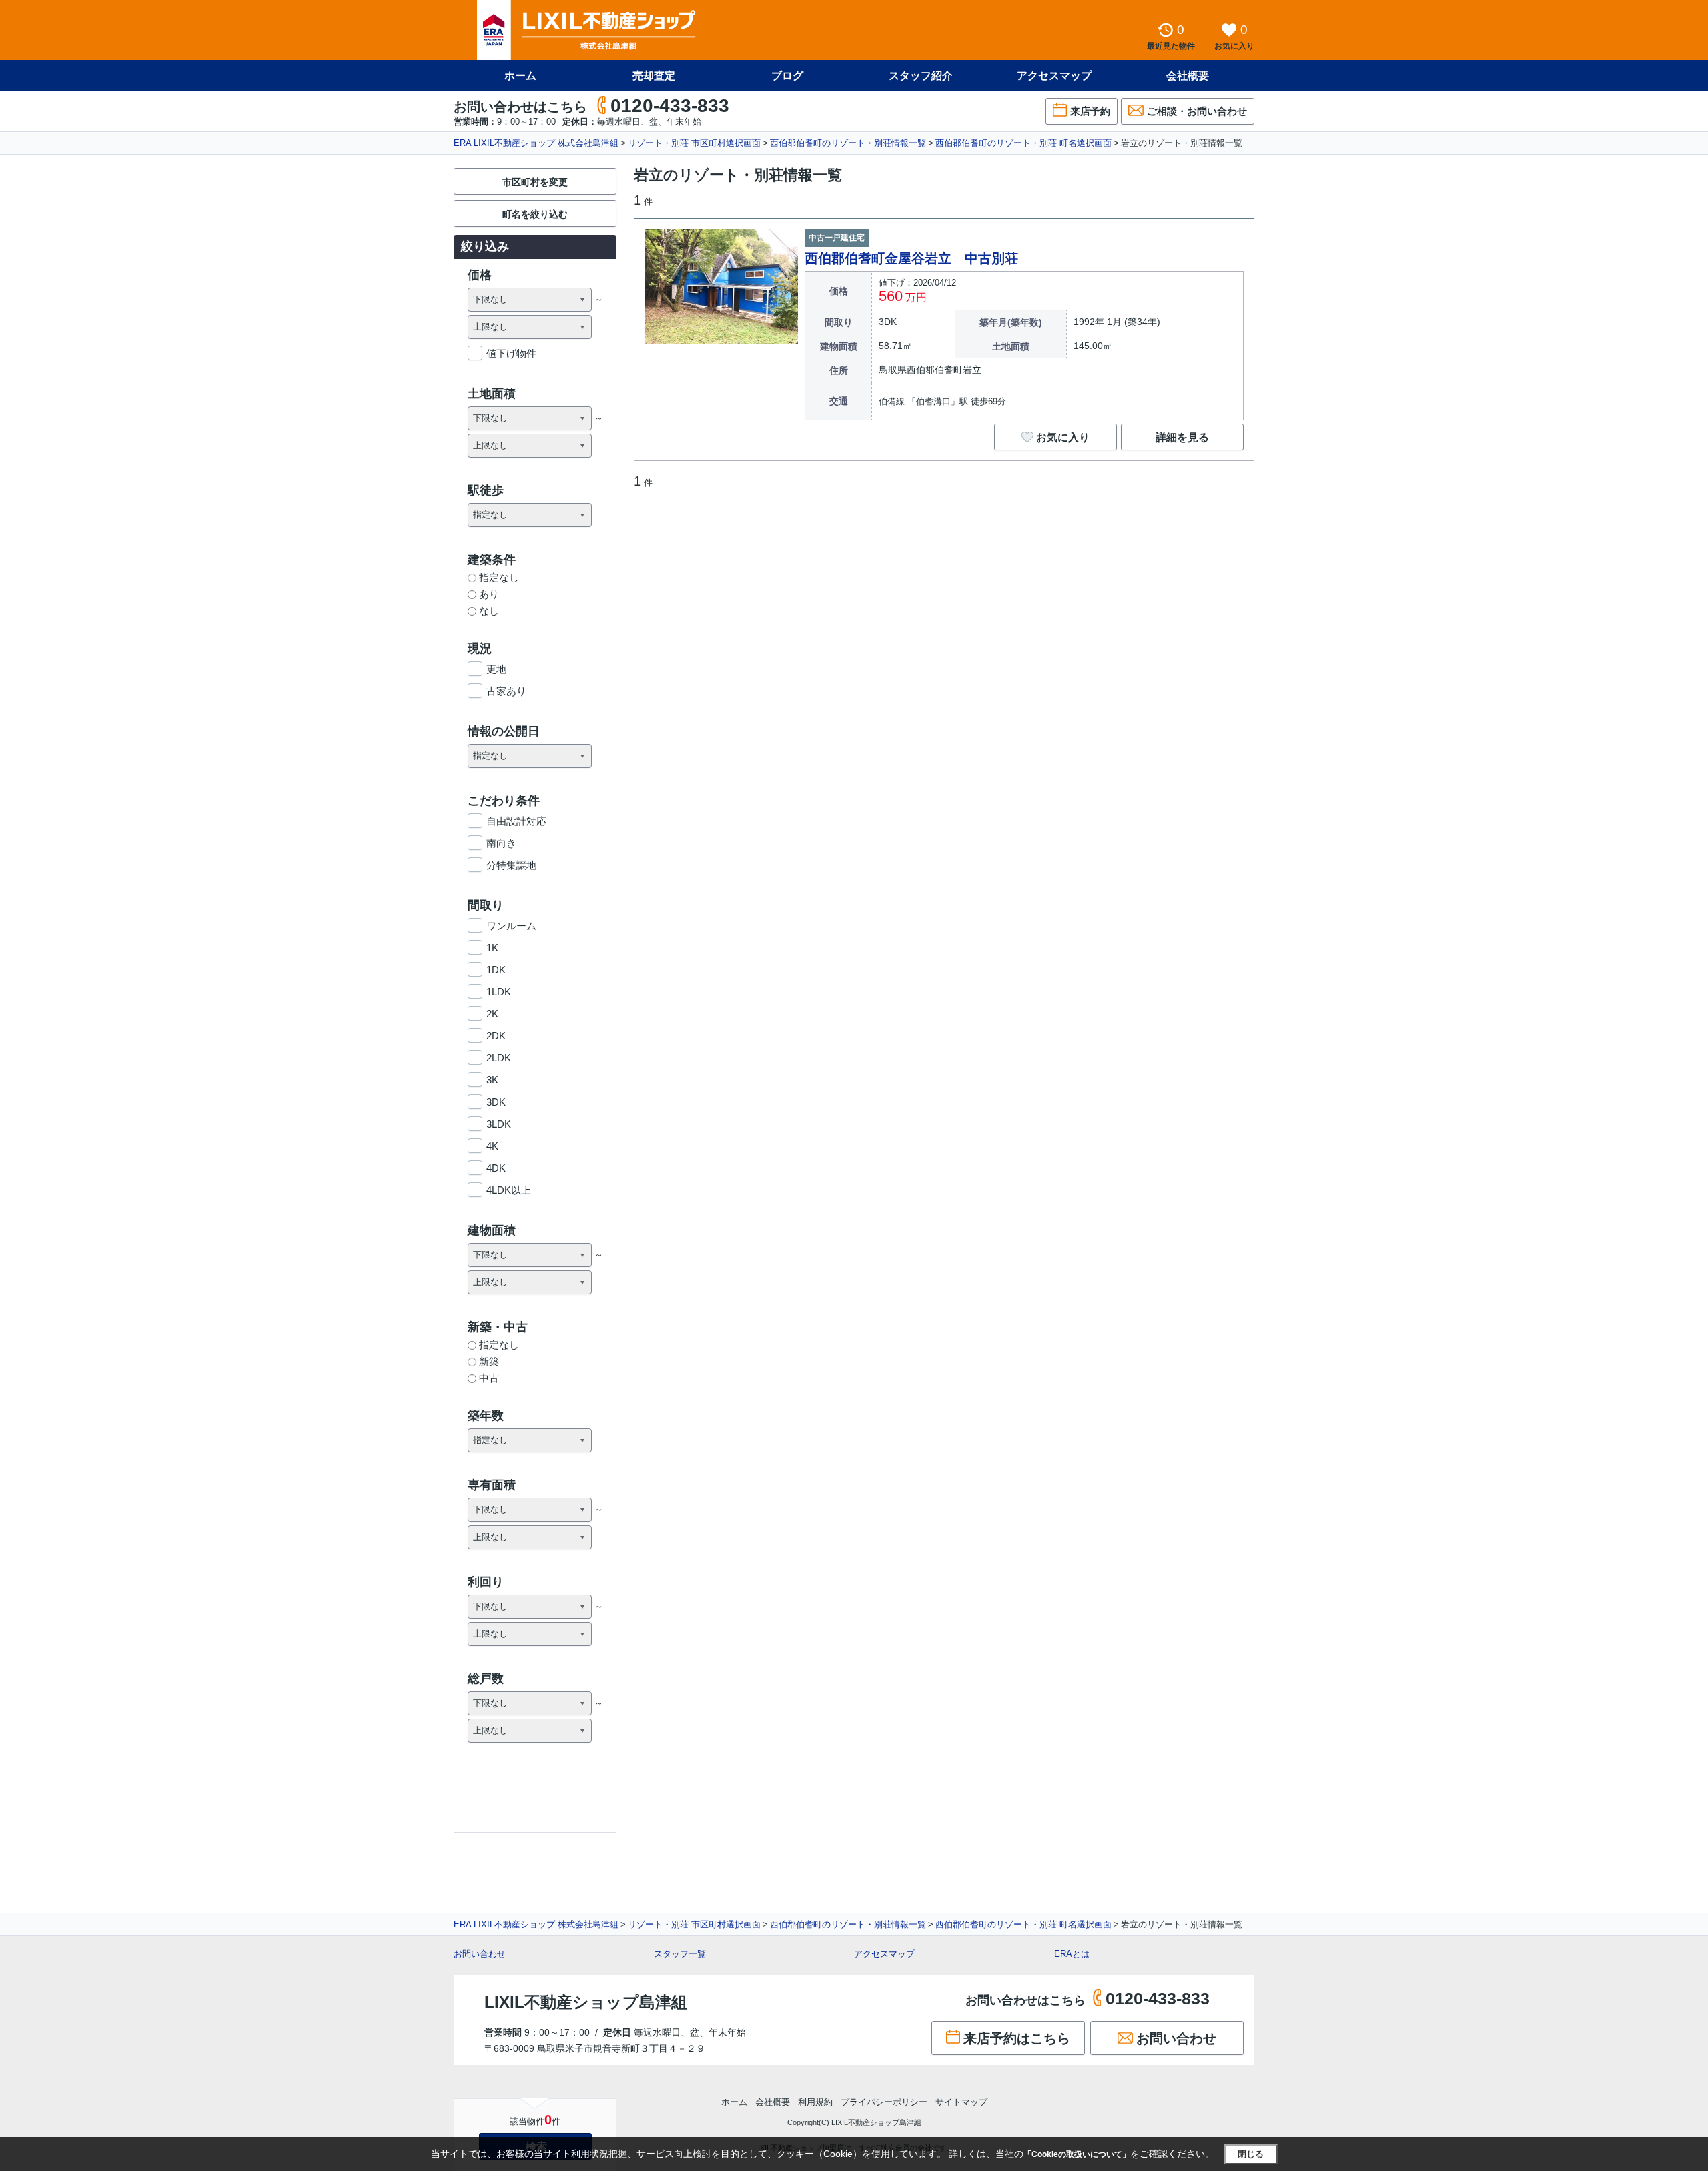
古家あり (506, 691)
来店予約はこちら (1017, 2038)
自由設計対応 (516, 821)
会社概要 (1188, 76)
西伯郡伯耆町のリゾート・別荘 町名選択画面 (1023, 143)
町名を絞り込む (535, 214)
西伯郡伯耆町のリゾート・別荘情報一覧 (848, 143)
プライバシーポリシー (884, 2102)
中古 (489, 1378)
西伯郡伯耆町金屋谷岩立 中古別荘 (911, 258)
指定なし (499, 577)
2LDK (499, 1058)
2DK (496, 1036)
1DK (496, 970)
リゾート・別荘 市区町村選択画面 (694, 143)
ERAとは (1072, 1954)
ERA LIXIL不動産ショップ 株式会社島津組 (536, 143)
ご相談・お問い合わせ (1197, 111)
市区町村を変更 (535, 182)
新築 (489, 1361)
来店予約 (1090, 111)
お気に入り (1063, 437)
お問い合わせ (480, 1954)
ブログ (787, 76)
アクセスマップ (884, 1954)
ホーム (520, 76)
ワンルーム (511, 926)
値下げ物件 (511, 353)
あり (489, 594)
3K (492, 1080)
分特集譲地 (511, 865)
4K (492, 1146)
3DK (496, 1102)
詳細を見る (1182, 437)
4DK (496, 1168)
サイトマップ (961, 2102)
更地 (496, 669)
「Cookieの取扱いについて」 (1077, 2154)
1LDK (499, 992)
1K (492, 948)
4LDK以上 (509, 1190)
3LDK (499, 1124)
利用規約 (815, 2102)
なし (489, 611)
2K (492, 1014)
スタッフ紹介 (921, 76)
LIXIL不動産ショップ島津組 (586, 2002)
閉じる (1251, 2154)
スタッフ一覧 (680, 1954)
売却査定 (654, 76)
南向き (501, 843)
